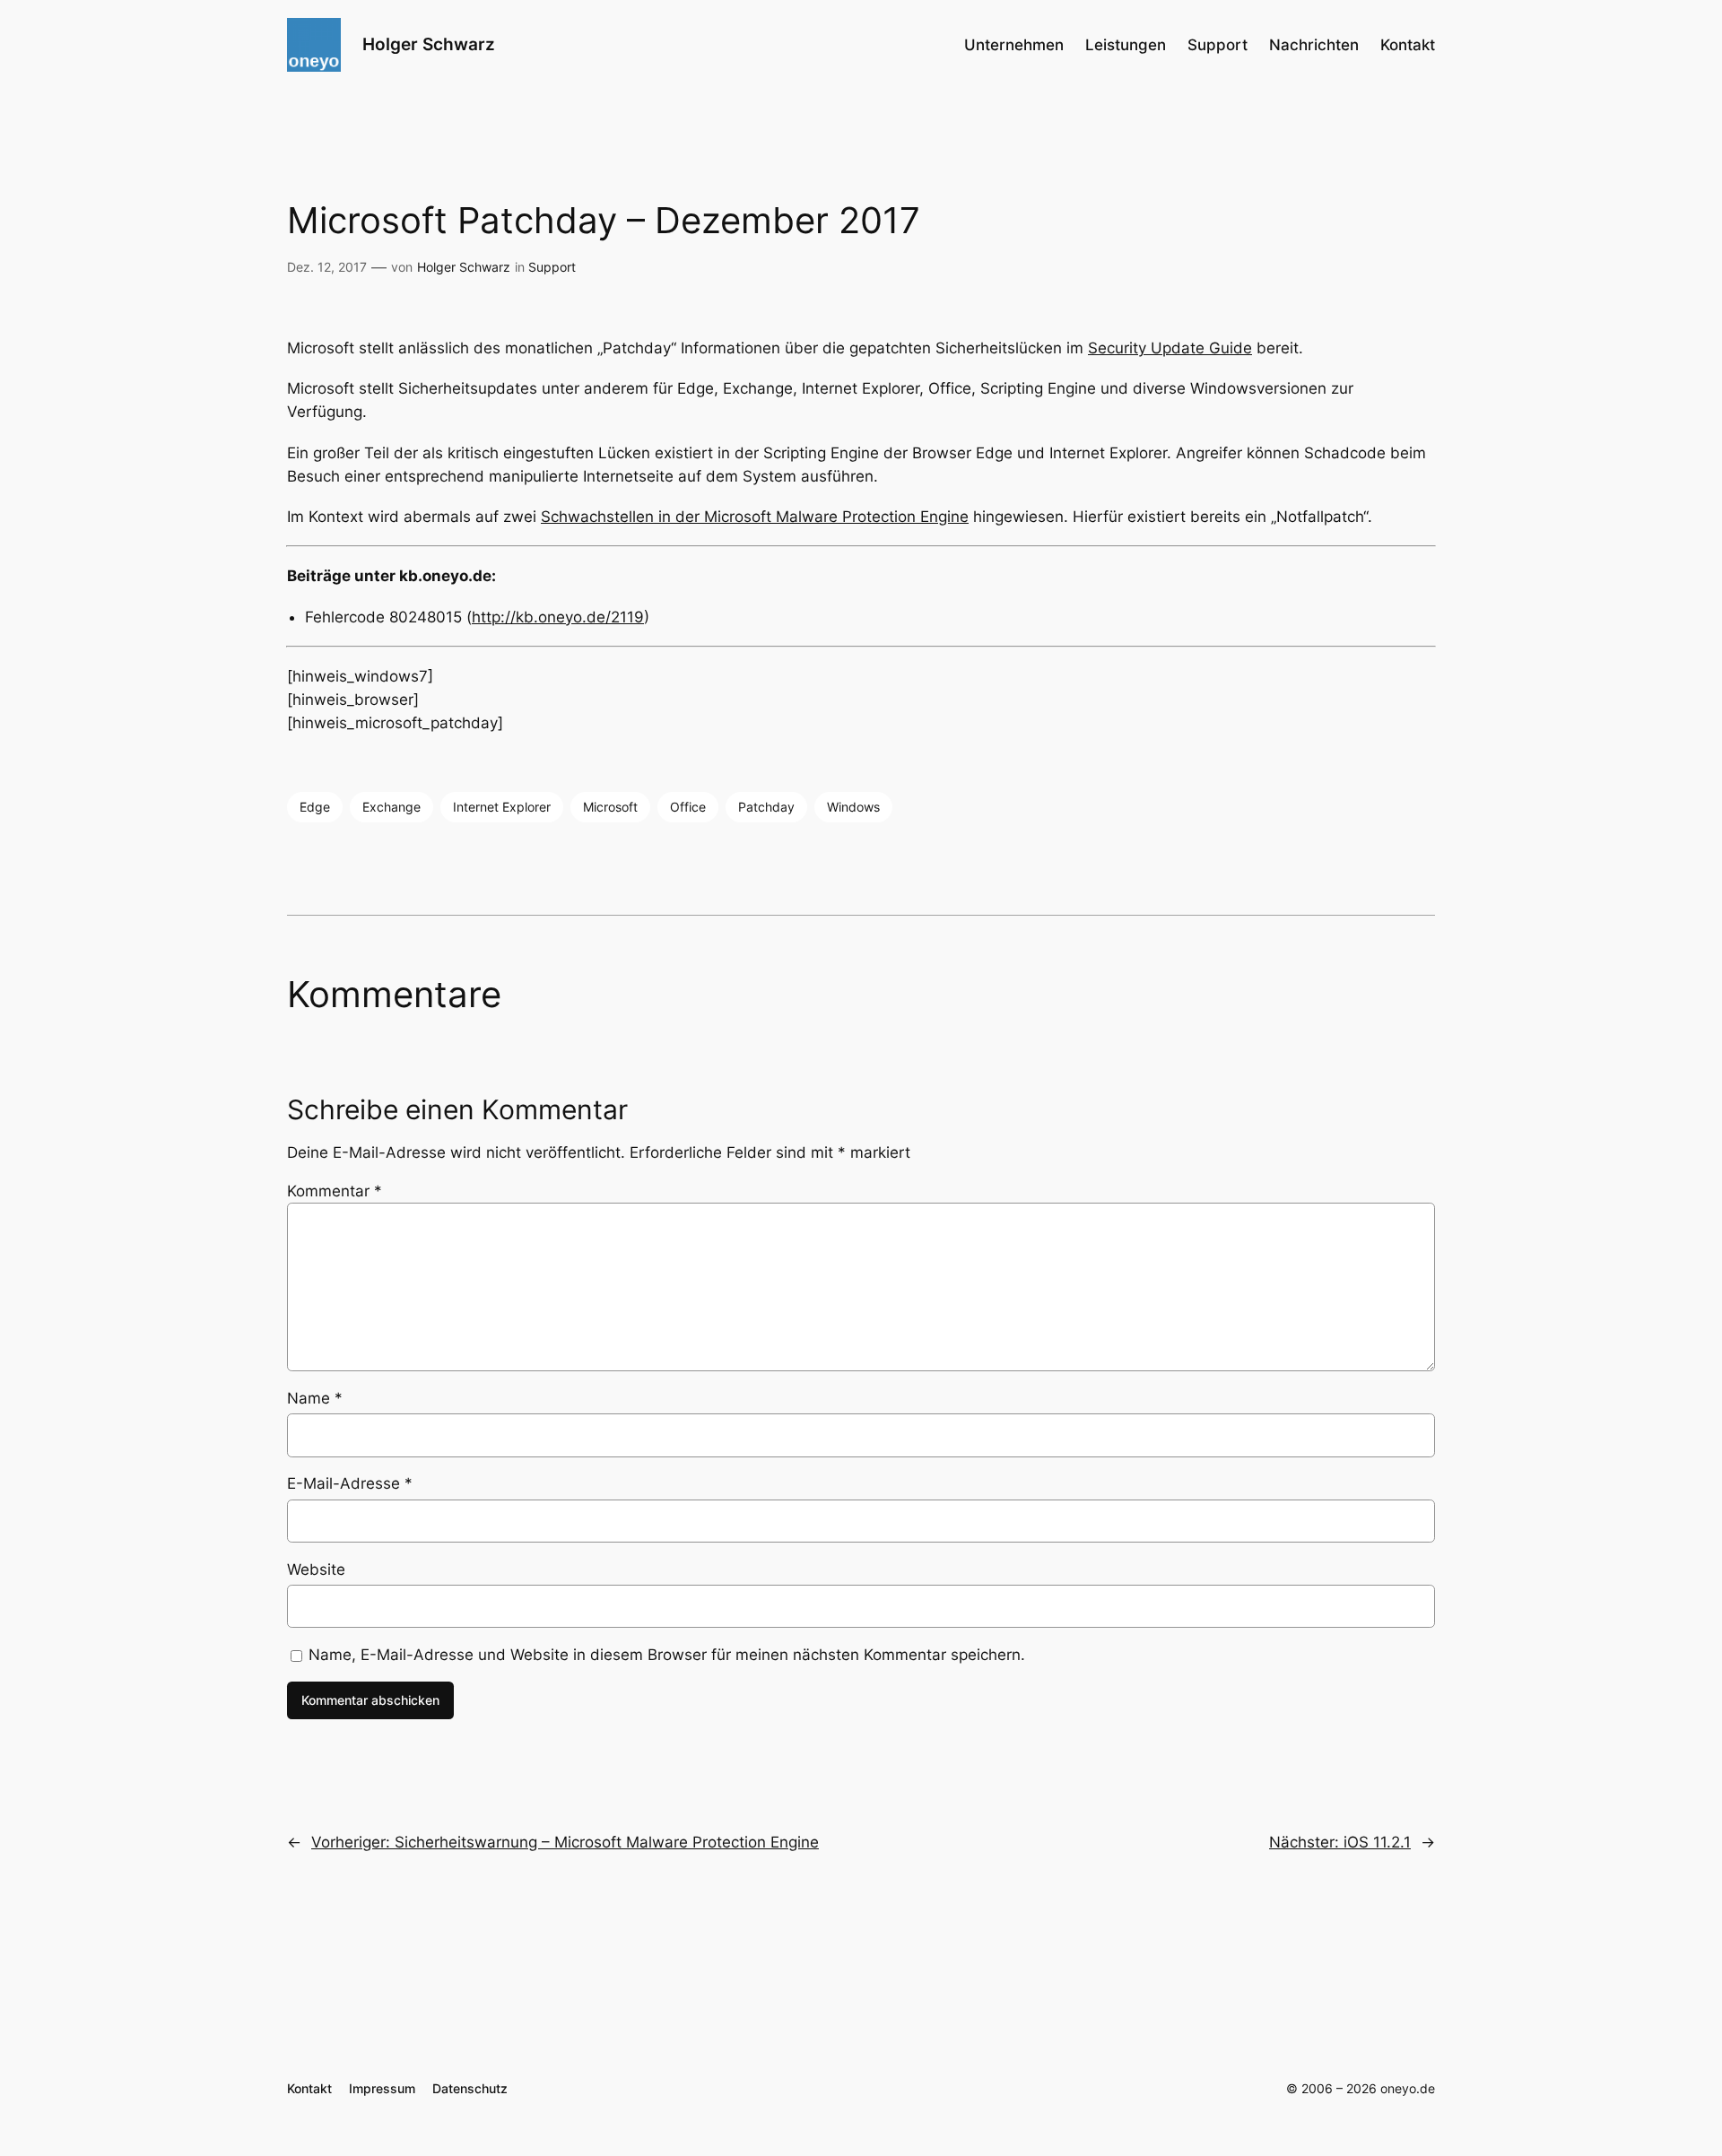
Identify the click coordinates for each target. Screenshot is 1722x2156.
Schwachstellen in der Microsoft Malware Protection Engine (755, 517)
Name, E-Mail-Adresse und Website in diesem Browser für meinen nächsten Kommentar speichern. (667, 1655)
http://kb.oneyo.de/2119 (558, 617)
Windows (853, 807)
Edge (315, 807)
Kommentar (335, 1191)
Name (315, 1398)
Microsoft (610, 807)
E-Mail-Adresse (350, 1483)
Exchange (391, 807)
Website (316, 1569)
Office (688, 807)
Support (552, 267)
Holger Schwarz (429, 44)
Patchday (766, 807)
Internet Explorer (502, 807)
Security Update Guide (1170, 348)
